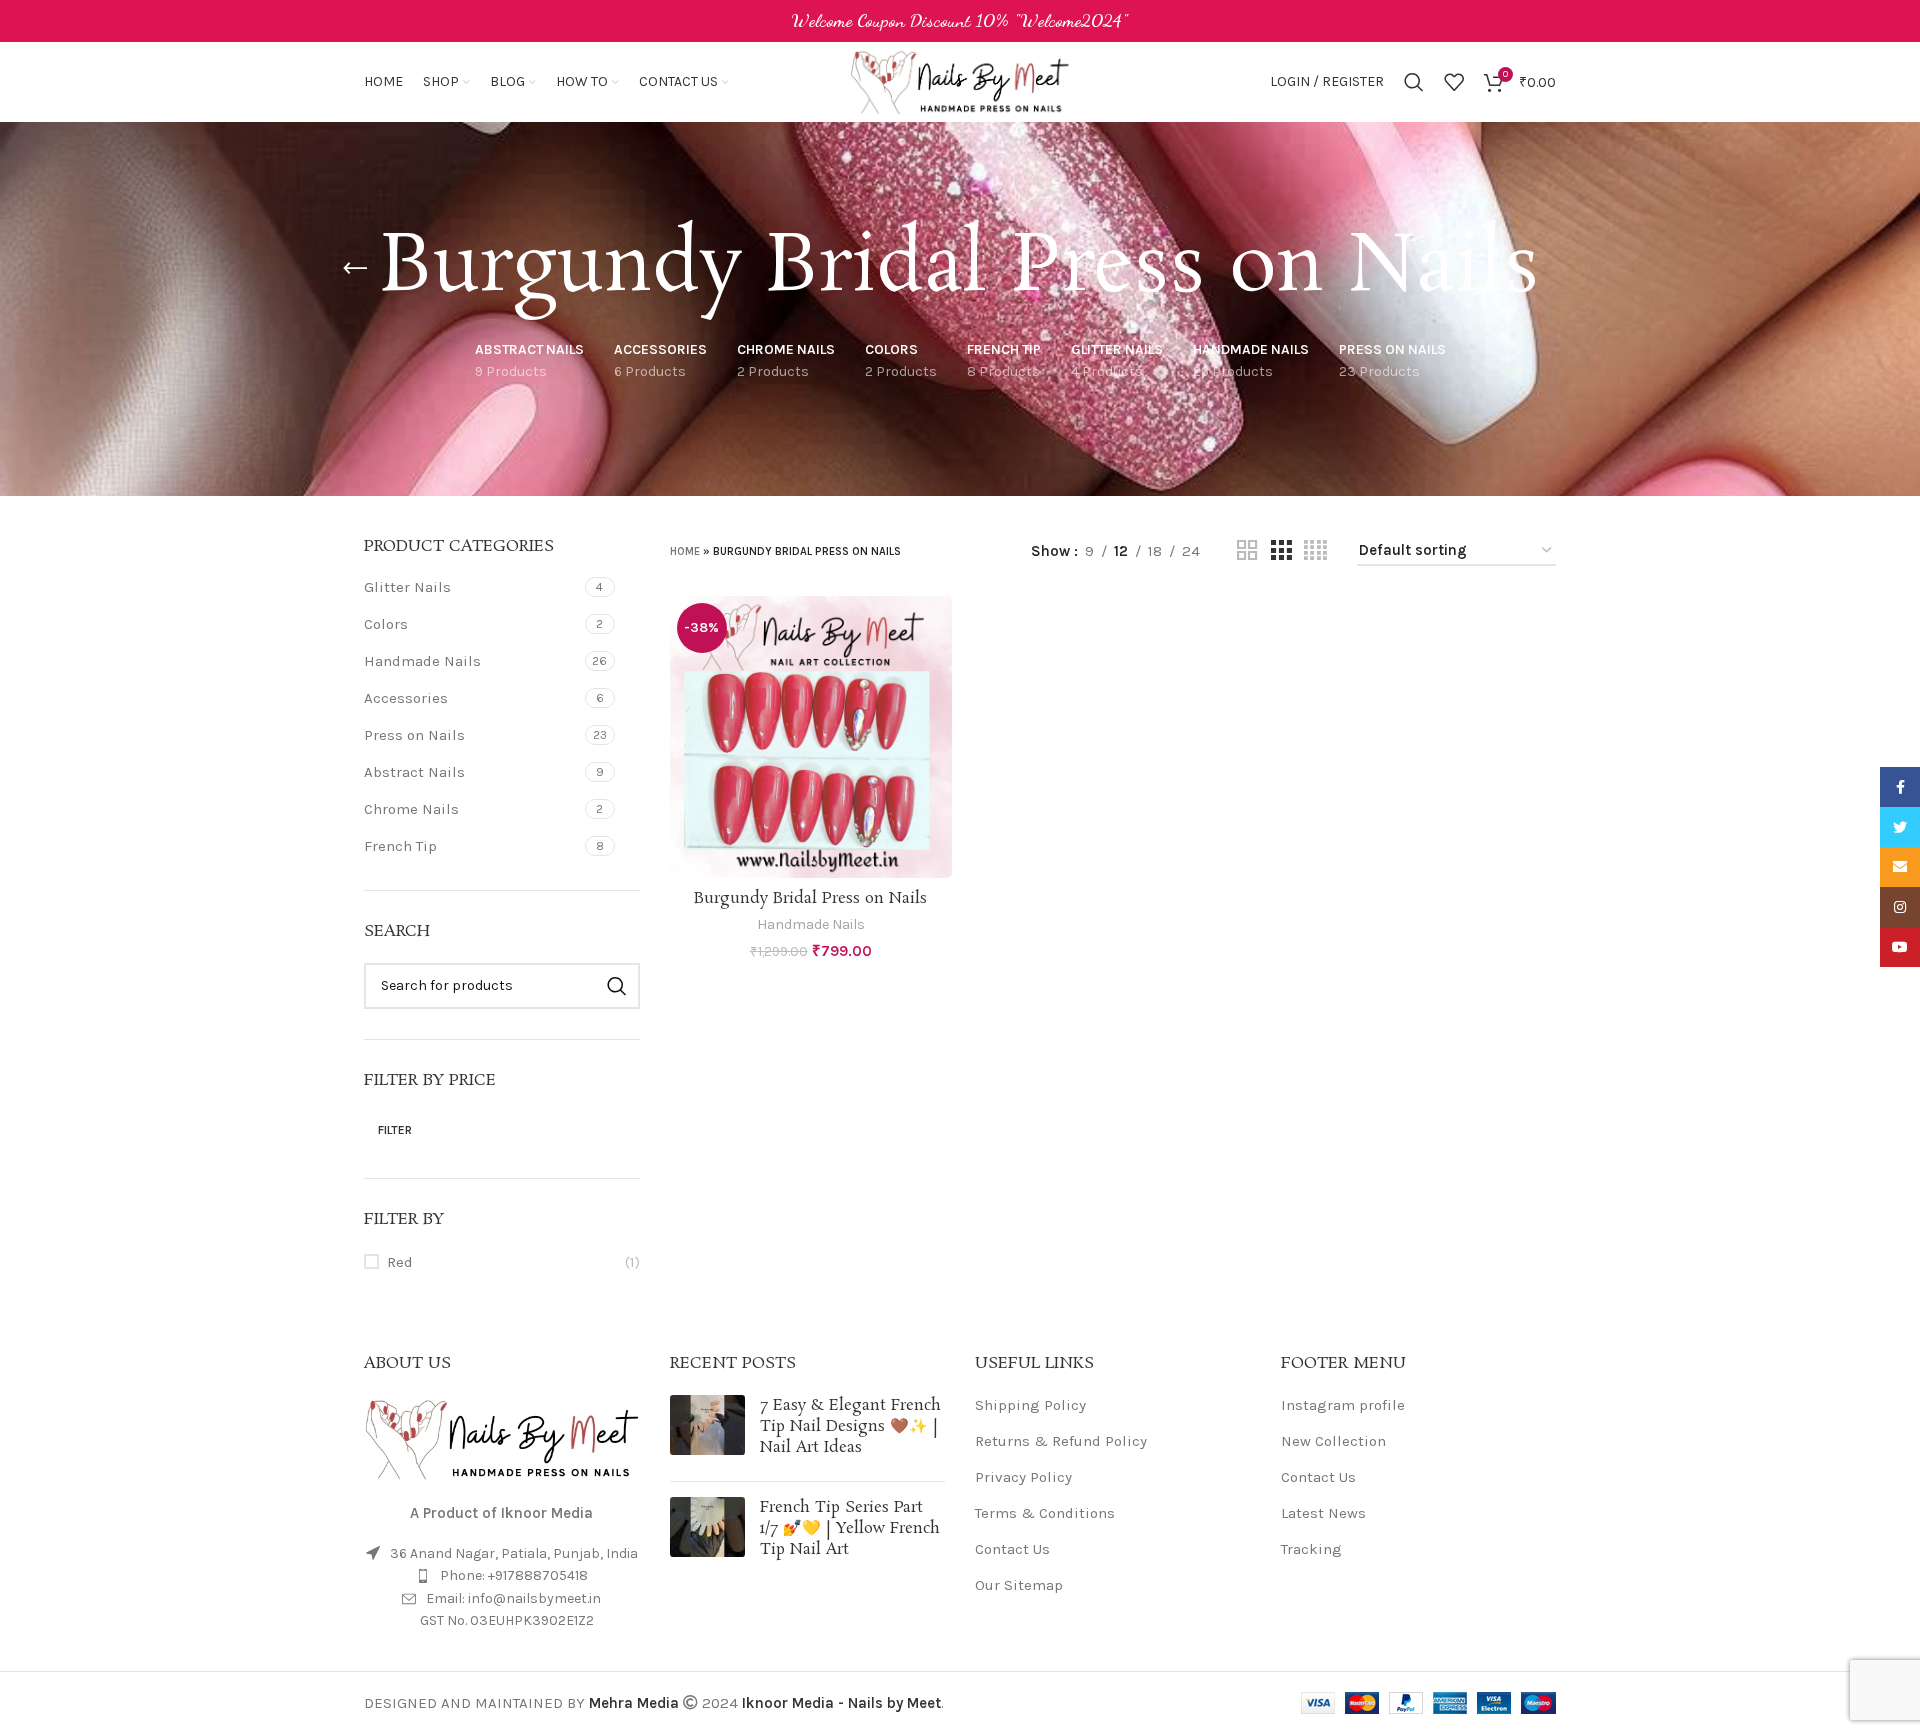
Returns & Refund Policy (1061, 1441)
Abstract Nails (414, 772)
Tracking (1311, 1549)
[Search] (1414, 82)
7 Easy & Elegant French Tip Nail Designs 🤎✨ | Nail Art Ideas (850, 1426)
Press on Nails (414, 735)
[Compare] (937, 628)
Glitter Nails (407, 587)
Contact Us (1012, 1549)
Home (685, 551)
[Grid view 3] (1281, 551)
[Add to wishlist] (937, 718)
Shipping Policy (1030, 1405)
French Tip (400, 846)
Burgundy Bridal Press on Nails (810, 898)
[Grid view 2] (1247, 551)
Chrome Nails (411, 809)
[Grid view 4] (1315, 551)
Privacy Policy (1023, 1477)
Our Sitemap (1019, 1585)
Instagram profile (1343, 1405)
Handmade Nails (422, 661)
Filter (395, 1130)
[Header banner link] (960, 21)
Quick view (937, 673)
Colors (386, 624)
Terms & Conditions (1045, 1513)
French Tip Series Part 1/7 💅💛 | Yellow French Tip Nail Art (850, 1528)
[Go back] (355, 269)
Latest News (1323, 1513)
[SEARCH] (617, 986)
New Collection (1333, 1441)
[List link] (502, 1576)
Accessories (406, 698)
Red (400, 1262)
